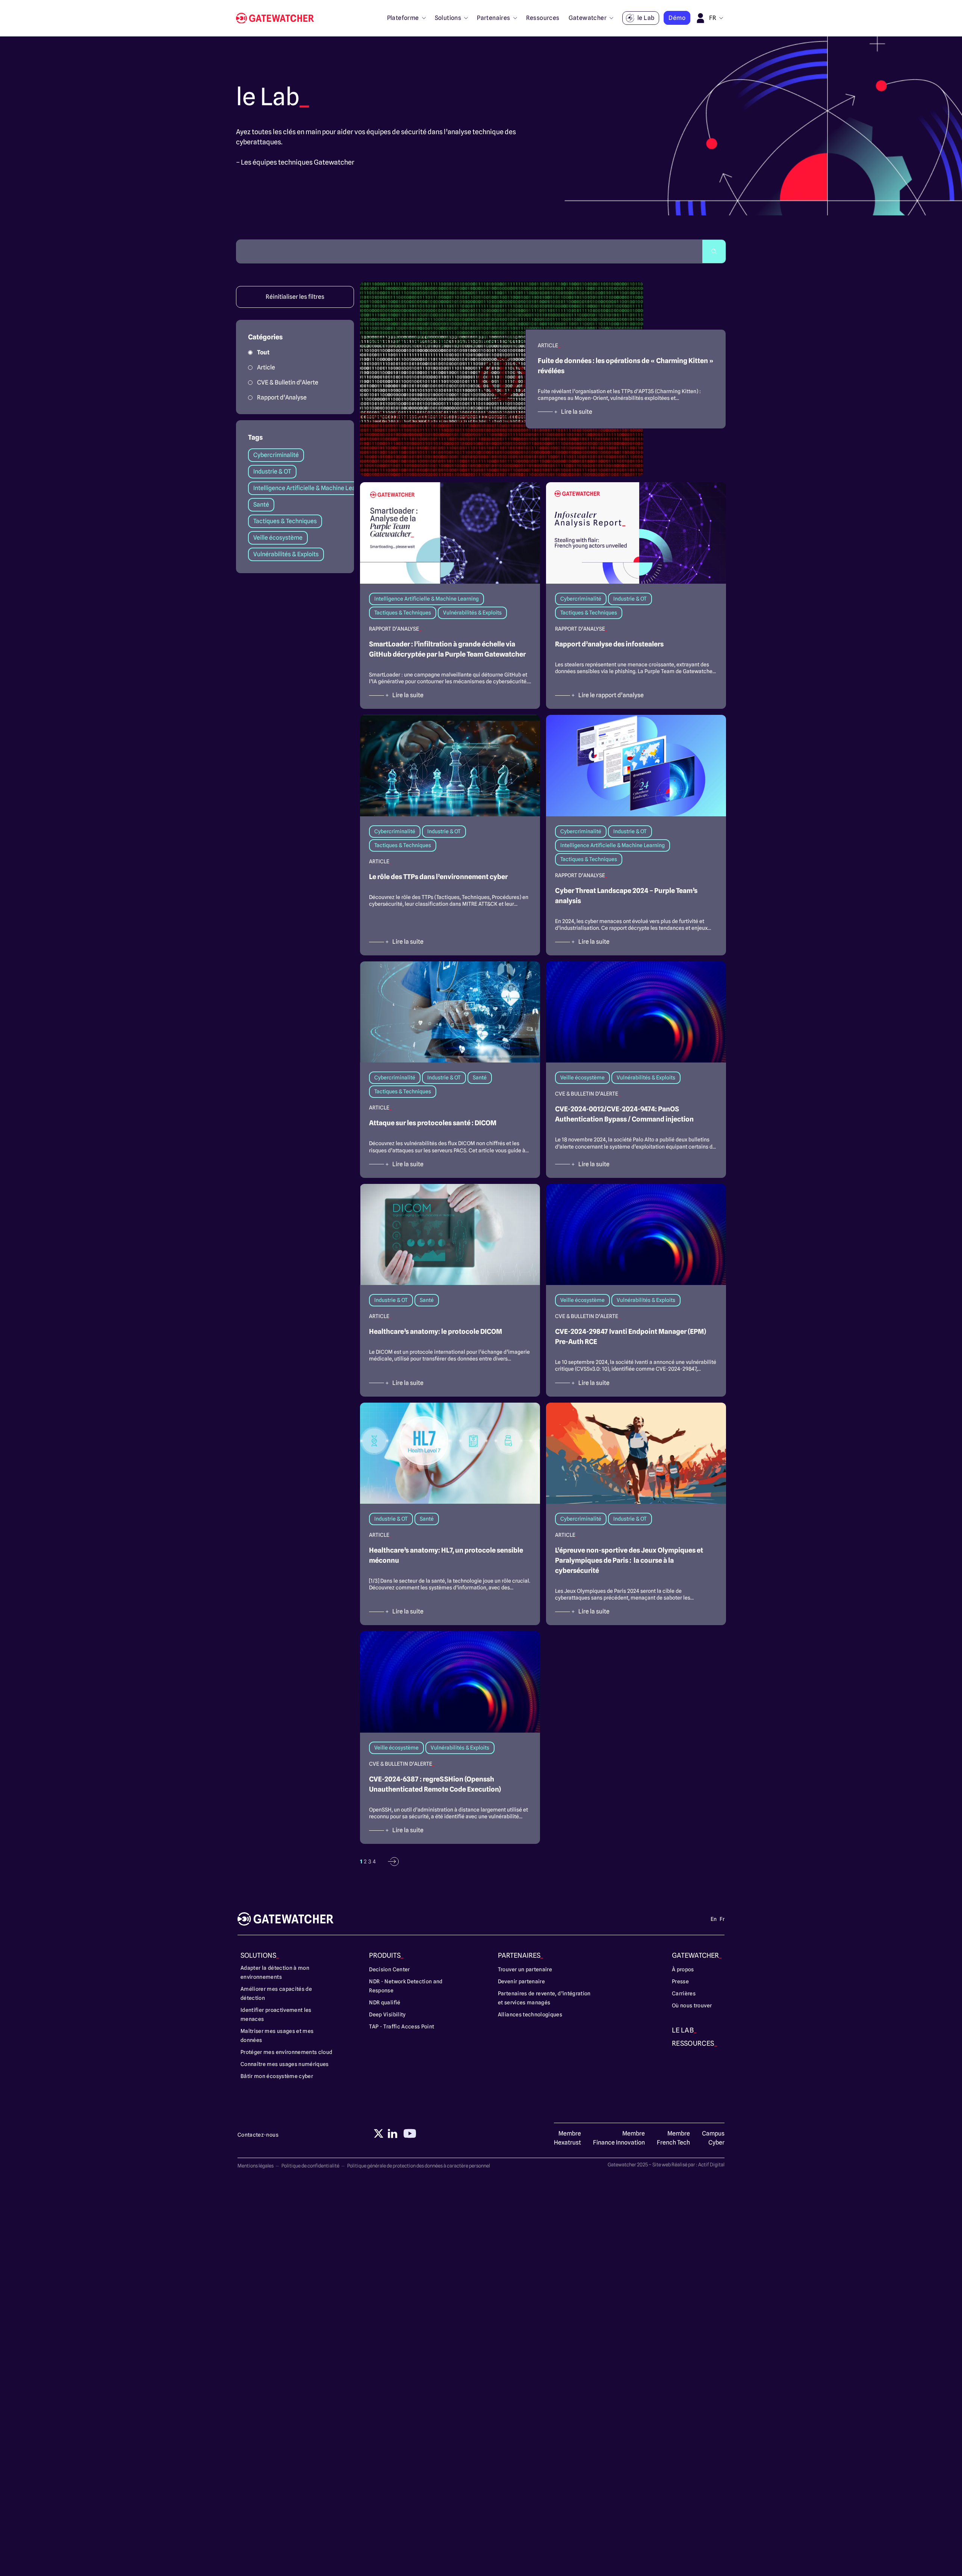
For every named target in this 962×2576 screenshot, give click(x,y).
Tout (263, 352)
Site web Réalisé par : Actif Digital (688, 2164)
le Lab (646, 18)
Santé (261, 505)
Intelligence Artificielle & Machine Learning (311, 488)
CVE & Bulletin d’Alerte (288, 382)
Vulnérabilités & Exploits (286, 554)
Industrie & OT (272, 471)
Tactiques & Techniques (285, 521)
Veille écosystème (278, 538)
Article (266, 367)
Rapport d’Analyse (282, 397)
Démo (677, 18)
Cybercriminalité (276, 455)
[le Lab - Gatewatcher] (278, 18)
